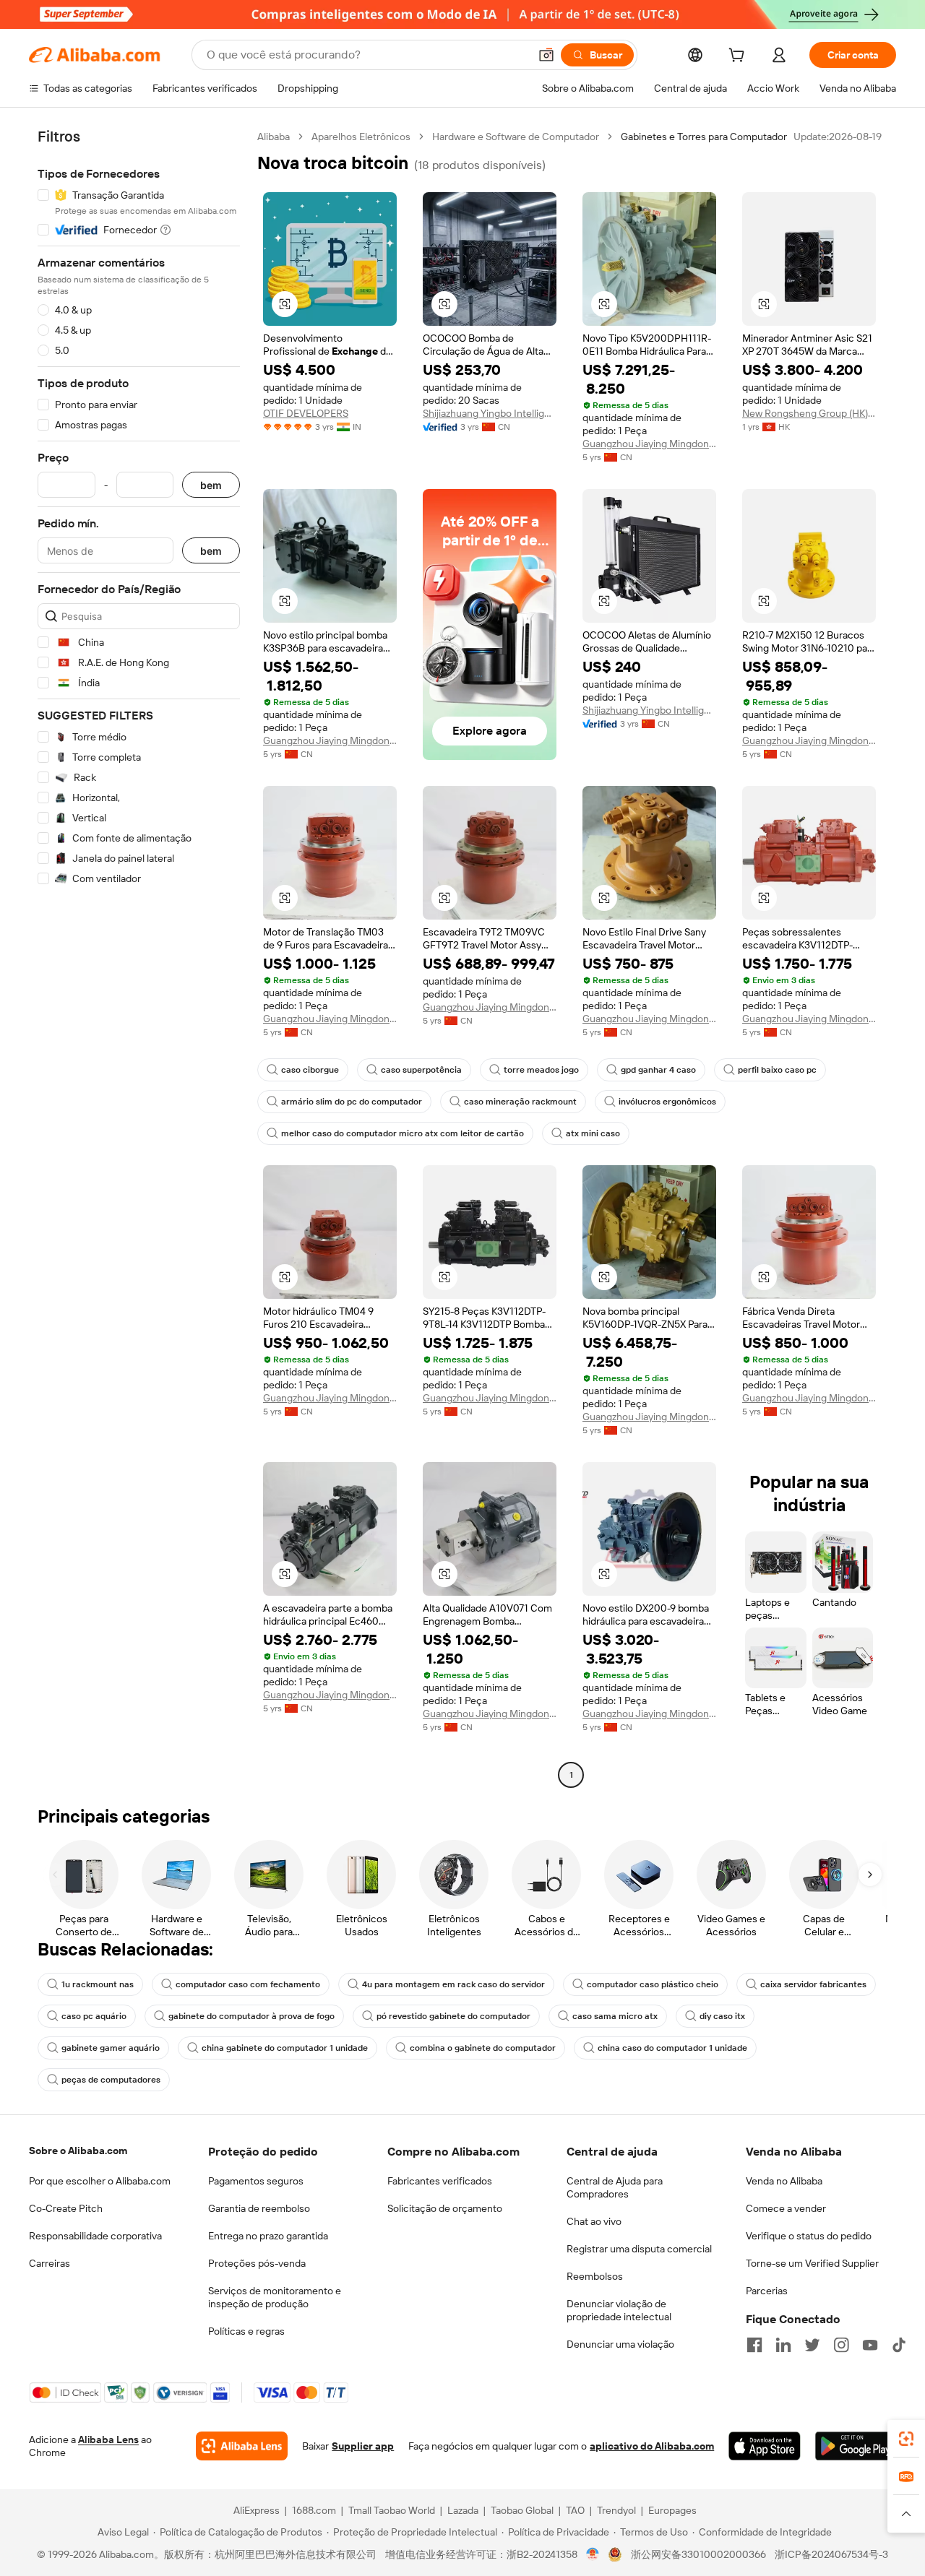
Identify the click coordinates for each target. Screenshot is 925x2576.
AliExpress (257, 2510)
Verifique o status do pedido (809, 2236)
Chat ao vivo (594, 2221)
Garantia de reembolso (259, 2208)
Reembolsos (595, 2276)
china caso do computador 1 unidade (672, 2048)
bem (211, 485)
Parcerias (767, 2291)
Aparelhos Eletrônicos (361, 137)
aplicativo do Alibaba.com (652, 2446)
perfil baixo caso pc (777, 1070)
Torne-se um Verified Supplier (812, 2263)
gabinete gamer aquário (111, 2048)
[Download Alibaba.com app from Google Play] (856, 2446)
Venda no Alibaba (784, 2181)
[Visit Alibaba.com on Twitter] (812, 2345)
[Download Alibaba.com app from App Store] (764, 2446)
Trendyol (616, 2510)
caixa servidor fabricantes (813, 1984)
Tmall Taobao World (392, 2510)
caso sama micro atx (615, 2016)
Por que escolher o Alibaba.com (100, 2181)
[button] (546, 55)
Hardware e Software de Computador (516, 137)
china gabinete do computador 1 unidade (285, 2048)
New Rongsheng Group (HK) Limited (809, 413)
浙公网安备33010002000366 (698, 2554)
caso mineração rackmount (520, 1102)
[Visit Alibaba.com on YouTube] (870, 2345)
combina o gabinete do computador (483, 2048)
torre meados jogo (541, 1070)
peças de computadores (111, 2080)
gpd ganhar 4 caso (658, 1070)
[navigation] (139, 958)
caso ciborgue (310, 1070)
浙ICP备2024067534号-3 (831, 2554)
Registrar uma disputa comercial (639, 2249)
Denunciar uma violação (620, 2344)
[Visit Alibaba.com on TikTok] (899, 2345)
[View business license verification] (593, 2554)
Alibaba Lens (108, 2439)
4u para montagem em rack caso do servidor (453, 1984)
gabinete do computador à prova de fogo (251, 2016)
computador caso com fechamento (248, 1984)
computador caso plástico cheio (653, 1984)
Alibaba (274, 137)
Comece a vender (786, 2208)
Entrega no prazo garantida (268, 2236)
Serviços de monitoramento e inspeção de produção (275, 2297)
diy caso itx (722, 2016)
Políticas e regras (246, 2331)
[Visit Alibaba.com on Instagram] (841, 2345)
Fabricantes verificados (440, 2181)
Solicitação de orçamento (445, 2208)
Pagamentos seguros (256, 2181)
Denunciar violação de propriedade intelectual (619, 2310)
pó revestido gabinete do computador (453, 2016)
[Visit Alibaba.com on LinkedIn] (783, 2345)
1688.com (314, 2510)
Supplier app (363, 2446)
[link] (906, 2439)
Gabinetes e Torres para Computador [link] (704, 137)
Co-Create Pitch (66, 2208)
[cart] (739, 57)
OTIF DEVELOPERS (306, 413)
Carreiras (50, 2263)
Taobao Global (522, 2510)
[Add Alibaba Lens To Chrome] (242, 2446)
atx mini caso (593, 1133)
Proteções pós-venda (257, 2263)
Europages (672, 2510)
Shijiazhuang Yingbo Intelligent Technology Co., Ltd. (490, 413)
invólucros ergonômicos (667, 1102)
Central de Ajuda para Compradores (615, 2187)
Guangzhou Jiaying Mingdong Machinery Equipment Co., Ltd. (649, 444)
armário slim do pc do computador (352, 1102)
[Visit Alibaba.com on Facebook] (754, 2345)
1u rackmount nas (98, 1984)
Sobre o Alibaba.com (78, 2151)
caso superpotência (421, 1070)
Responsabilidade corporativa (95, 2236)
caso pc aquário (94, 2016)
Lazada (463, 2510)
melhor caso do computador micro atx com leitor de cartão (403, 1133)
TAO (575, 2510)
